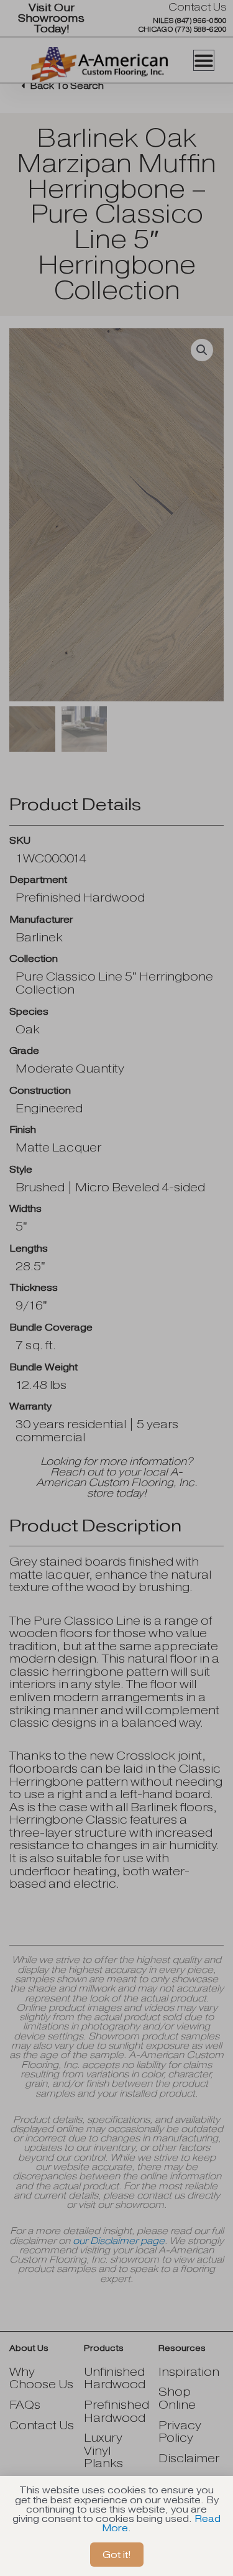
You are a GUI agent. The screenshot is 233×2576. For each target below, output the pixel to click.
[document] (116, 1288)
